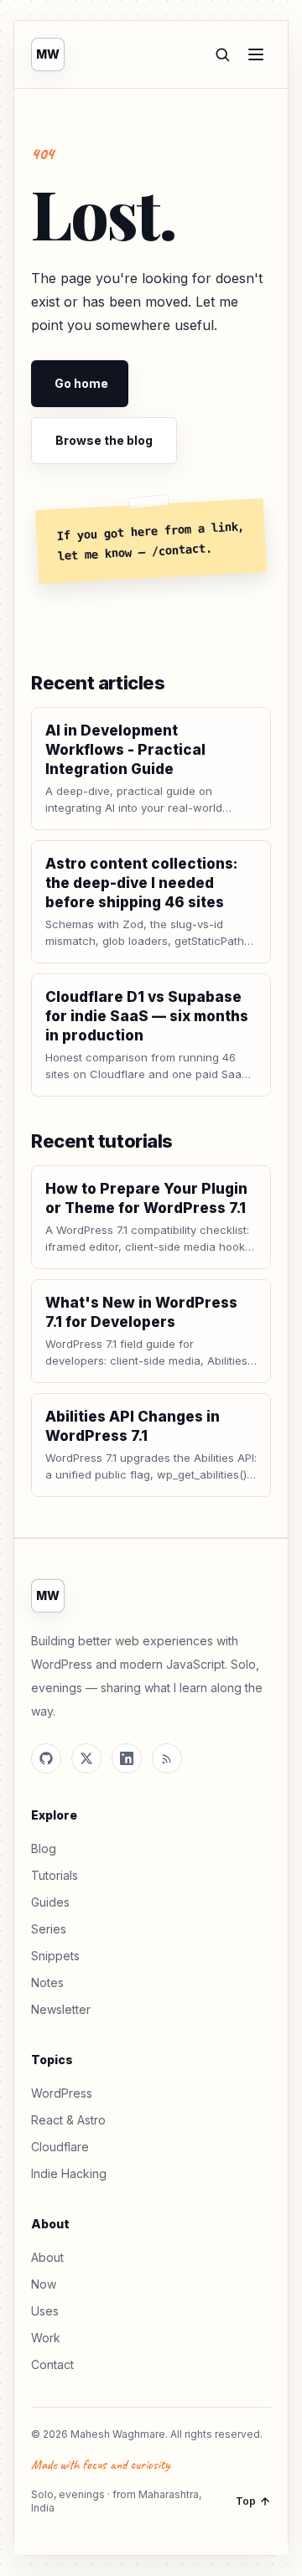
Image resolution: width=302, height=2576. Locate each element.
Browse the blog (104, 440)
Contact (52, 2364)
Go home (81, 383)
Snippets (55, 1956)
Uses (45, 2311)
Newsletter (61, 2009)
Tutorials (55, 1875)
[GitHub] (46, 1758)
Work (46, 2338)
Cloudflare (60, 2147)
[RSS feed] (167, 1758)
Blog (44, 1848)
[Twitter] (86, 1758)
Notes (47, 1982)
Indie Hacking (69, 2173)
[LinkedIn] (127, 1758)
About (47, 2257)
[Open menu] (256, 54)
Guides (50, 1902)
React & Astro (68, 2120)
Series (49, 1929)
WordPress (62, 2093)
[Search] (222, 54)
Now (44, 2284)
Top (246, 2501)
